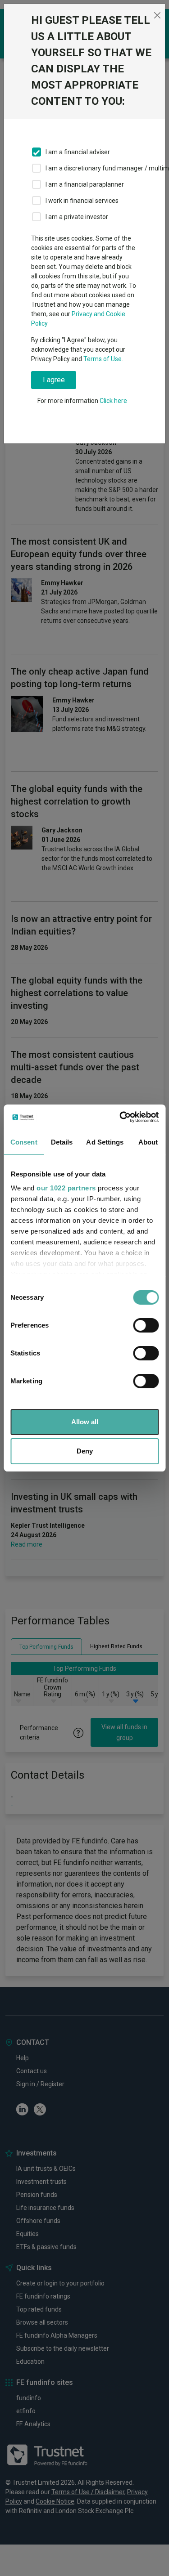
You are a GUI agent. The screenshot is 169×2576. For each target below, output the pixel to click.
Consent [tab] (24, 1142)
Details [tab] (62, 1142)
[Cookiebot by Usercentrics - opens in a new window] (120, 1117)
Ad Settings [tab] (105, 1142)
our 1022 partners (66, 1188)
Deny (85, 1451)
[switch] (146, 1325)
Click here (113, 401)
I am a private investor (77, 217)
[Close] (157, 15)
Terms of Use (103, 359)
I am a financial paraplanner (85, 184)
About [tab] (148, 1142)
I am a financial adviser (78, 152)
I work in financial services (82, 201)
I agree (54, 380)
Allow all (85, 1422)
